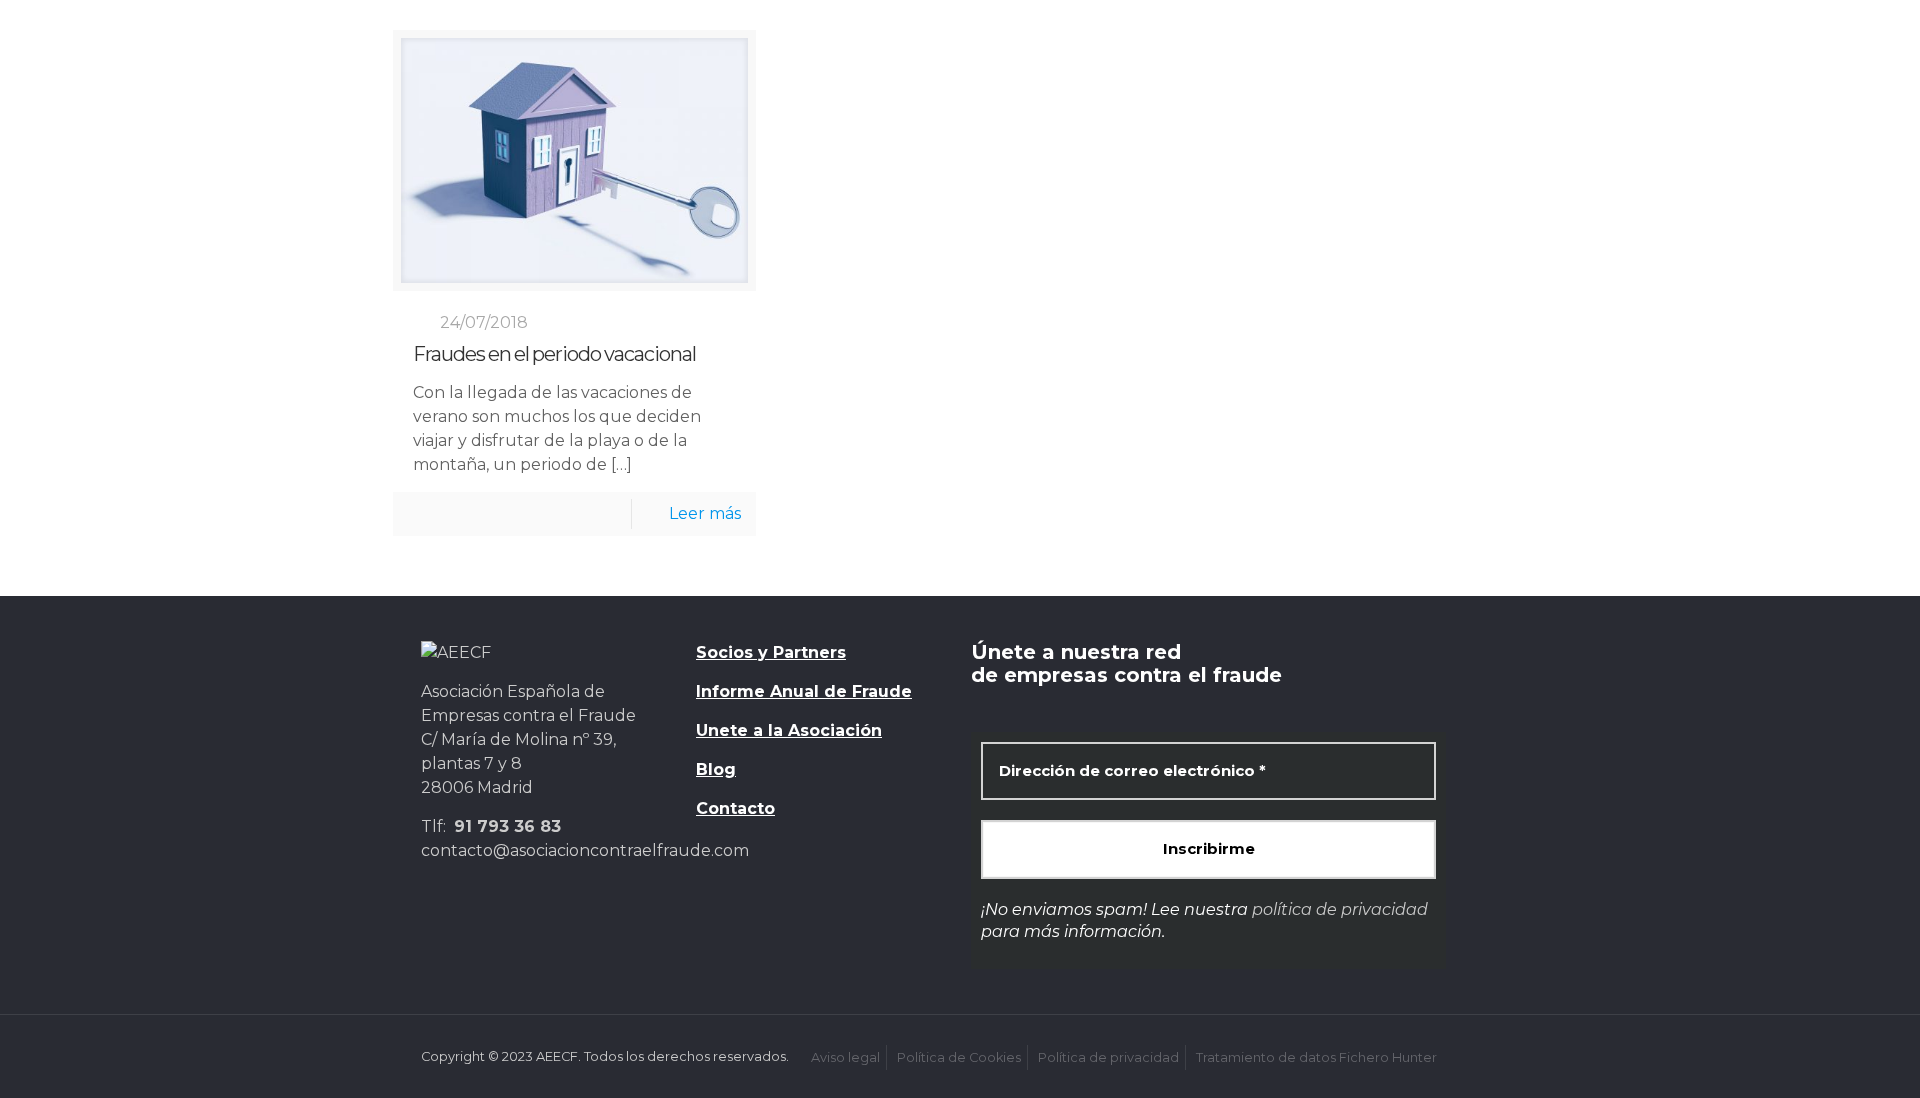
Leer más (705, 513)
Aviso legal (845, 1057)
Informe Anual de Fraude (804, 691)
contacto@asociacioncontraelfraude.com (585, 850)
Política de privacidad (1108, 1057)
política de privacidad (1340, 909)
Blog (716, 769)
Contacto (735, 808)
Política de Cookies (959, 1057)
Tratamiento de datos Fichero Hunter (1316, 1057)
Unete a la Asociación (789, 730)
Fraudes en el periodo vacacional (554, 354)
